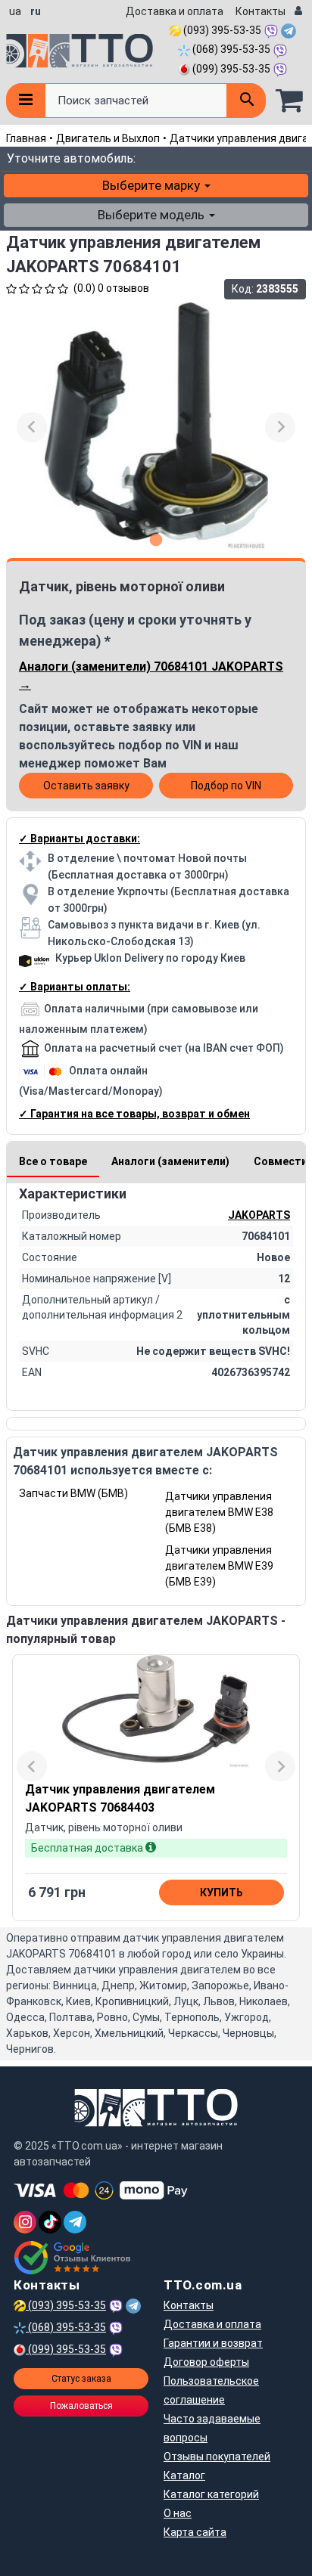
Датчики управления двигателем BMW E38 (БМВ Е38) (219, 1512)
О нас (178, 2513)
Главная (26, 138)
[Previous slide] (32, 427)
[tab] (156, 539)
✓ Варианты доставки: (80, 839)
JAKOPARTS (259, 1215)
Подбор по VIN (226, 786)
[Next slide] (280, 427)
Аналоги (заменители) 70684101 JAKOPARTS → (151, 676)
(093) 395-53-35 (221, 30)
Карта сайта (195, 2532)
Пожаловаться (81, 2406)
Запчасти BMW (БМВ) (73, 1493)
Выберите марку (153, 185)
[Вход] (298, 12)
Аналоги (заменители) (170, 1161)
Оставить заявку (86, 786)
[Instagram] (25, 2222)
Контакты (261, 11)
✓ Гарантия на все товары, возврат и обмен (134, 1114)
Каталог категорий (211, 2494)
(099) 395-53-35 (230, 69)
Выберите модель (153, 215)
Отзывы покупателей (217, 2457)
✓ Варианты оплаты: (75, 987)
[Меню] (25, 101)
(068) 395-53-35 (230, 49)
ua (15, 11)
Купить (222, 1892)
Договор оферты (206, 2362)
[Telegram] (75, 2222)
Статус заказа (81, 2379)
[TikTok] (50, 2222)
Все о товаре (53, 1161)
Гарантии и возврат (213, 2343)
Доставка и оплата (175, 11)
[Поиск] (246, 101)
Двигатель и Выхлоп (108, 138)
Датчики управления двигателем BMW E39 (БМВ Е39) (219, 1566)
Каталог (184, 2475)
